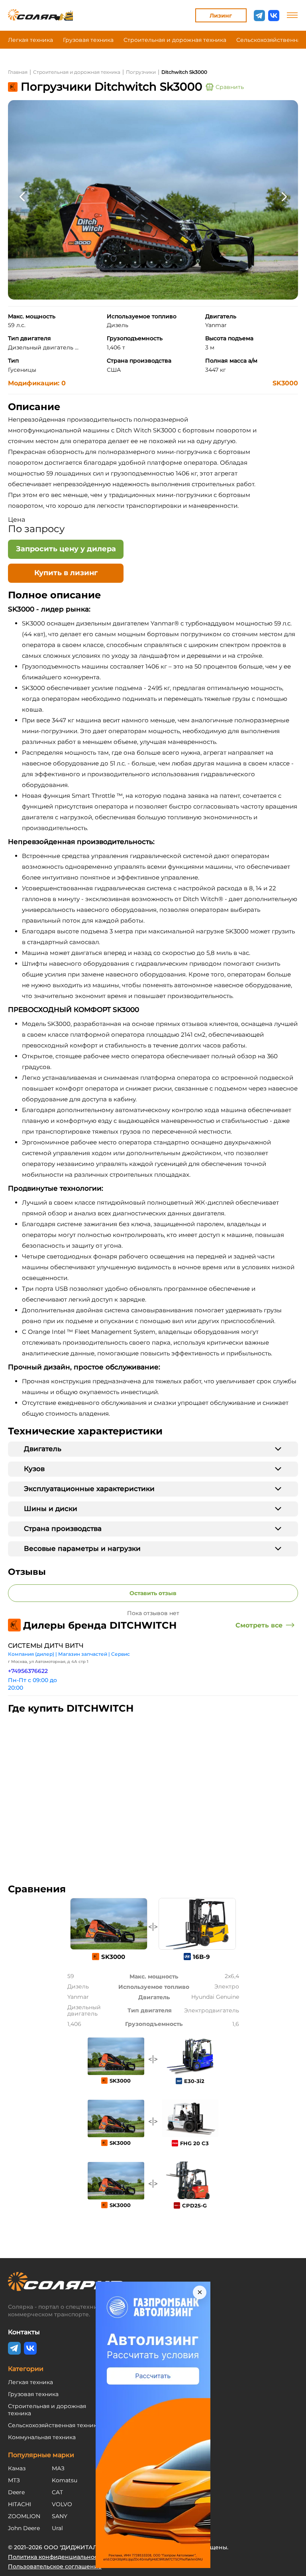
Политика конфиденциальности (56, 2557)
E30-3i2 (194, 2081)
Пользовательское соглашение (55, 2566)
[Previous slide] (22, 196)
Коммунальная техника (42, 2437)
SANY (60, 2516)
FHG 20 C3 (194, 2143)
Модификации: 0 (37, 383)
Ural (57, 2528)
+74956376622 (28, 1671)
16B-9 (201, 1957)
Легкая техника (30, 40)
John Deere (24, 2528)
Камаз (17, 2468)
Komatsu (65, 2480)
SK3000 (285, 383)
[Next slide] (284, 196)
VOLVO (62, 2504)
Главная (18, 72)
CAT (57, 2492)
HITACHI (20, 2504)
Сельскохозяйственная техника (54, 2425)
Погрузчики (141, 72)
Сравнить (230, 87)
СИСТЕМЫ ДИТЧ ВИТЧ (46, 1646)
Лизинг (221, 16)
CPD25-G (194, 2205)
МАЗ (58, 2468)
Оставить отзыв (153, 1593)
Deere (16, 2492)
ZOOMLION (24, 2516)
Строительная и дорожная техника (175, 40)
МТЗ (14, 2480)
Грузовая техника (88, 40)
